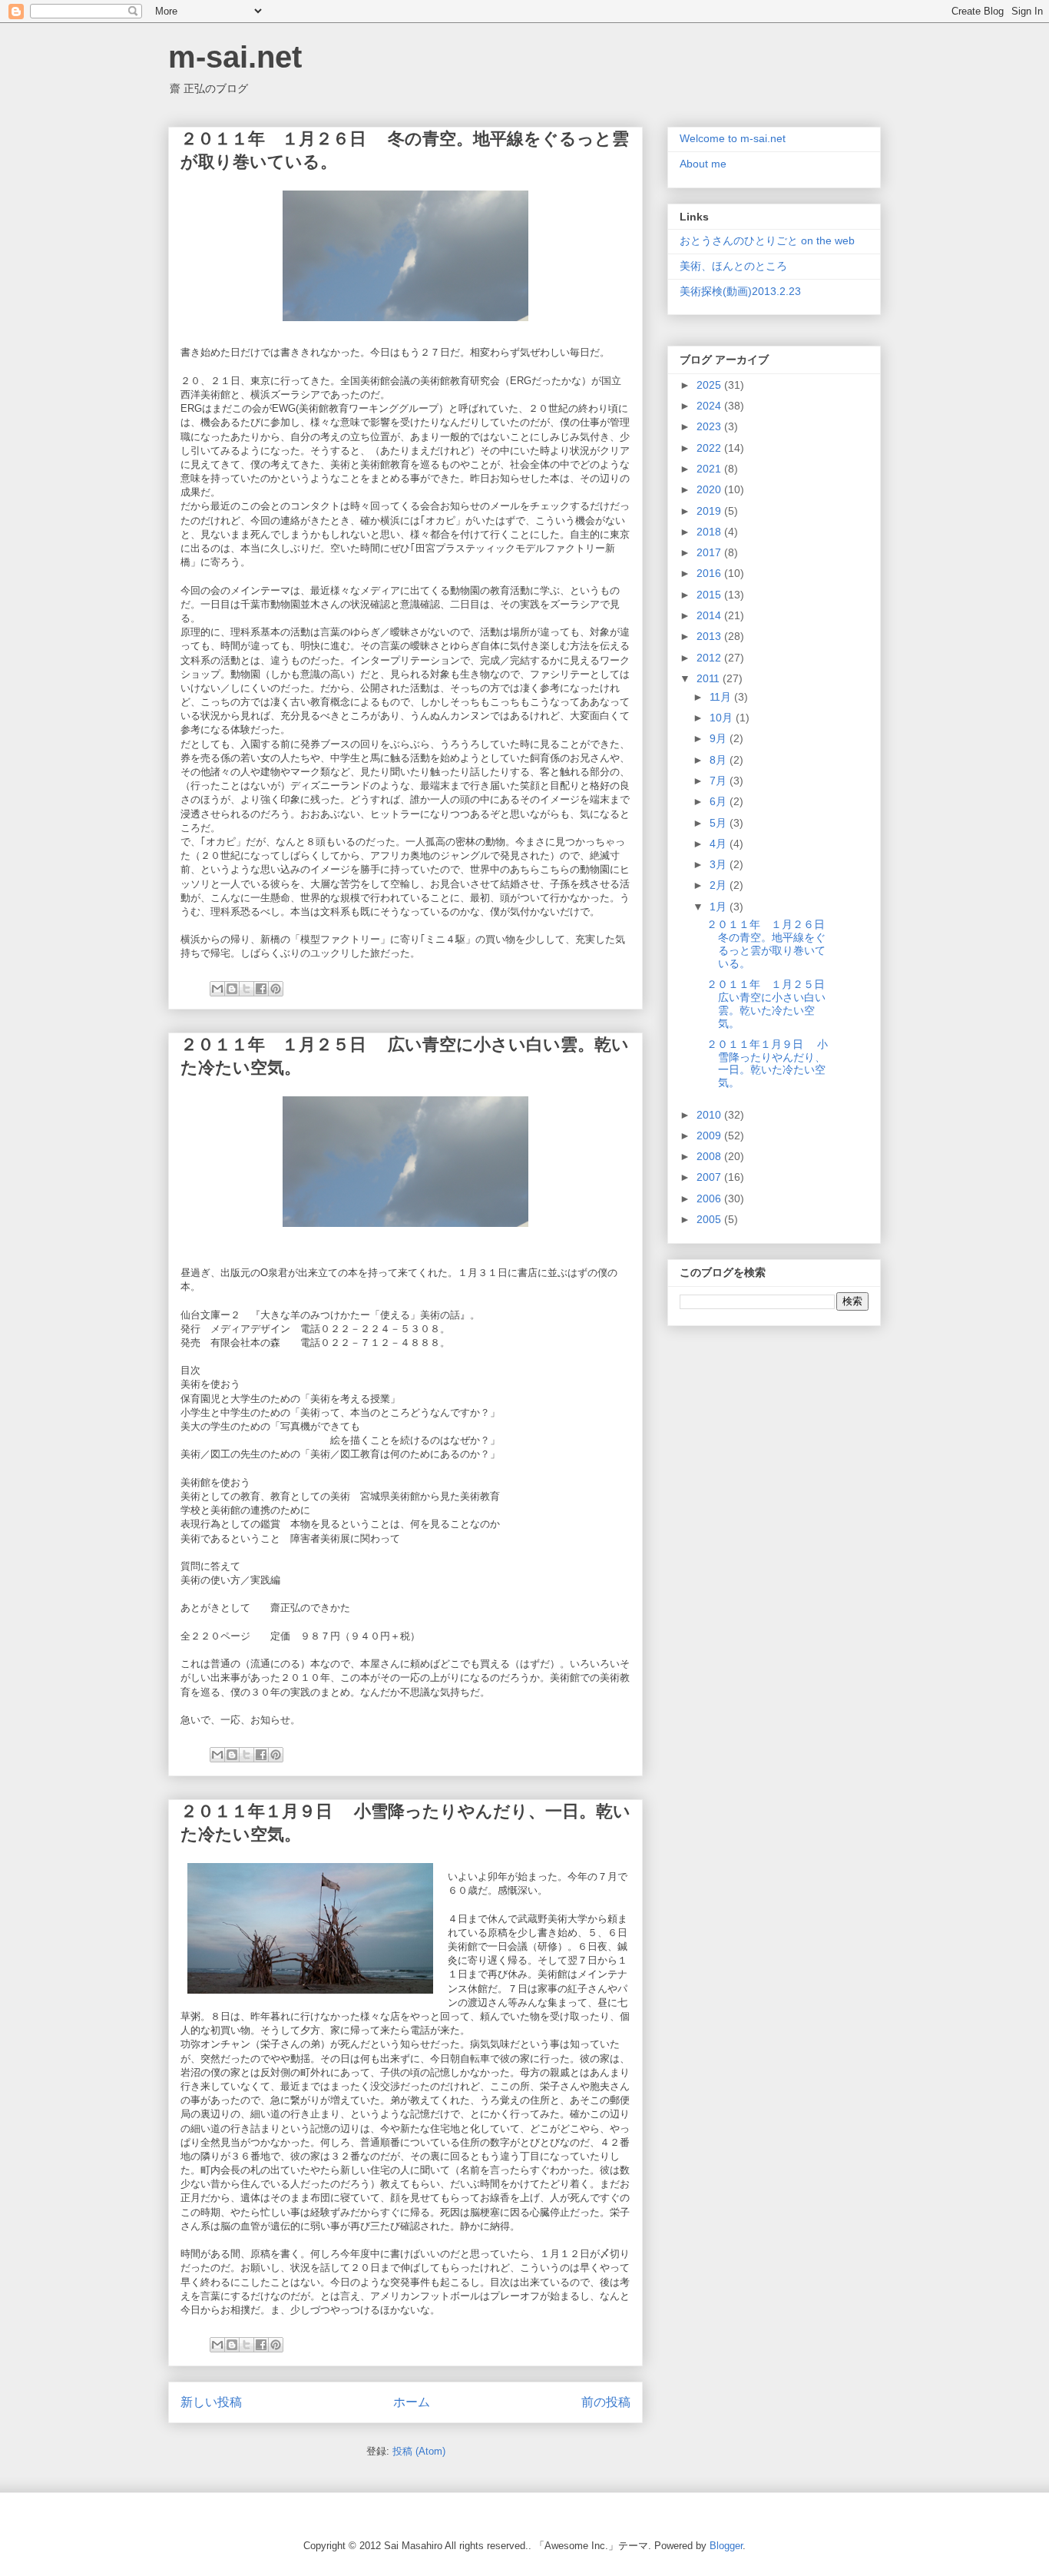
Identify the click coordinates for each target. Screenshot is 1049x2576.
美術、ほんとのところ (733, 266)
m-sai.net (235, 57)
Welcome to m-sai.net (733, 138)
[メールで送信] (217, 989)
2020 (710, 489)
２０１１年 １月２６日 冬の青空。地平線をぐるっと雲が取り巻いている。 (773, 943)
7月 (720, 781)
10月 (723, 718)
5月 (720, 823)
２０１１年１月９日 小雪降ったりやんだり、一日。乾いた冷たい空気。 (767, 1063)
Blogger (726, 2546)
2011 (710, 678)
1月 (720, 907)
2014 (710, 615)
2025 (710, 385)
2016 (710, 573)
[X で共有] (247, 989)
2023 (710, 426)
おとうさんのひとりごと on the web (767, 240)
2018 (710, 532)
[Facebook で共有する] (261, 989)
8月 (720, 760)
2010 (710, 1115)
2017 (710, 552)
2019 (710, 511)
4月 (720, 844)
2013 (710, 636)
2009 (710, 1135)
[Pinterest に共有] (276, 989)
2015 (710, 595)
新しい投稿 (211, 2402)
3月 (720, 864)
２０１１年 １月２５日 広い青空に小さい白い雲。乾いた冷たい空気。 (773, 1003)
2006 (710, 1198)
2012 (710, 658)
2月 (720, 885)
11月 (722, 697)
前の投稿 (606, 2402)
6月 (720, 801)
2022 (710, 448)
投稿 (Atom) (419, 2451)
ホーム (412, 2402)
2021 (710, 469)
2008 (710, 1156)
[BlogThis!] (232, 989)
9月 (720, 738)
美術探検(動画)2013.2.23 (740, 291)
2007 (710, 1177)
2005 (710, 1219)
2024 (710, 406)
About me (703, 164)
